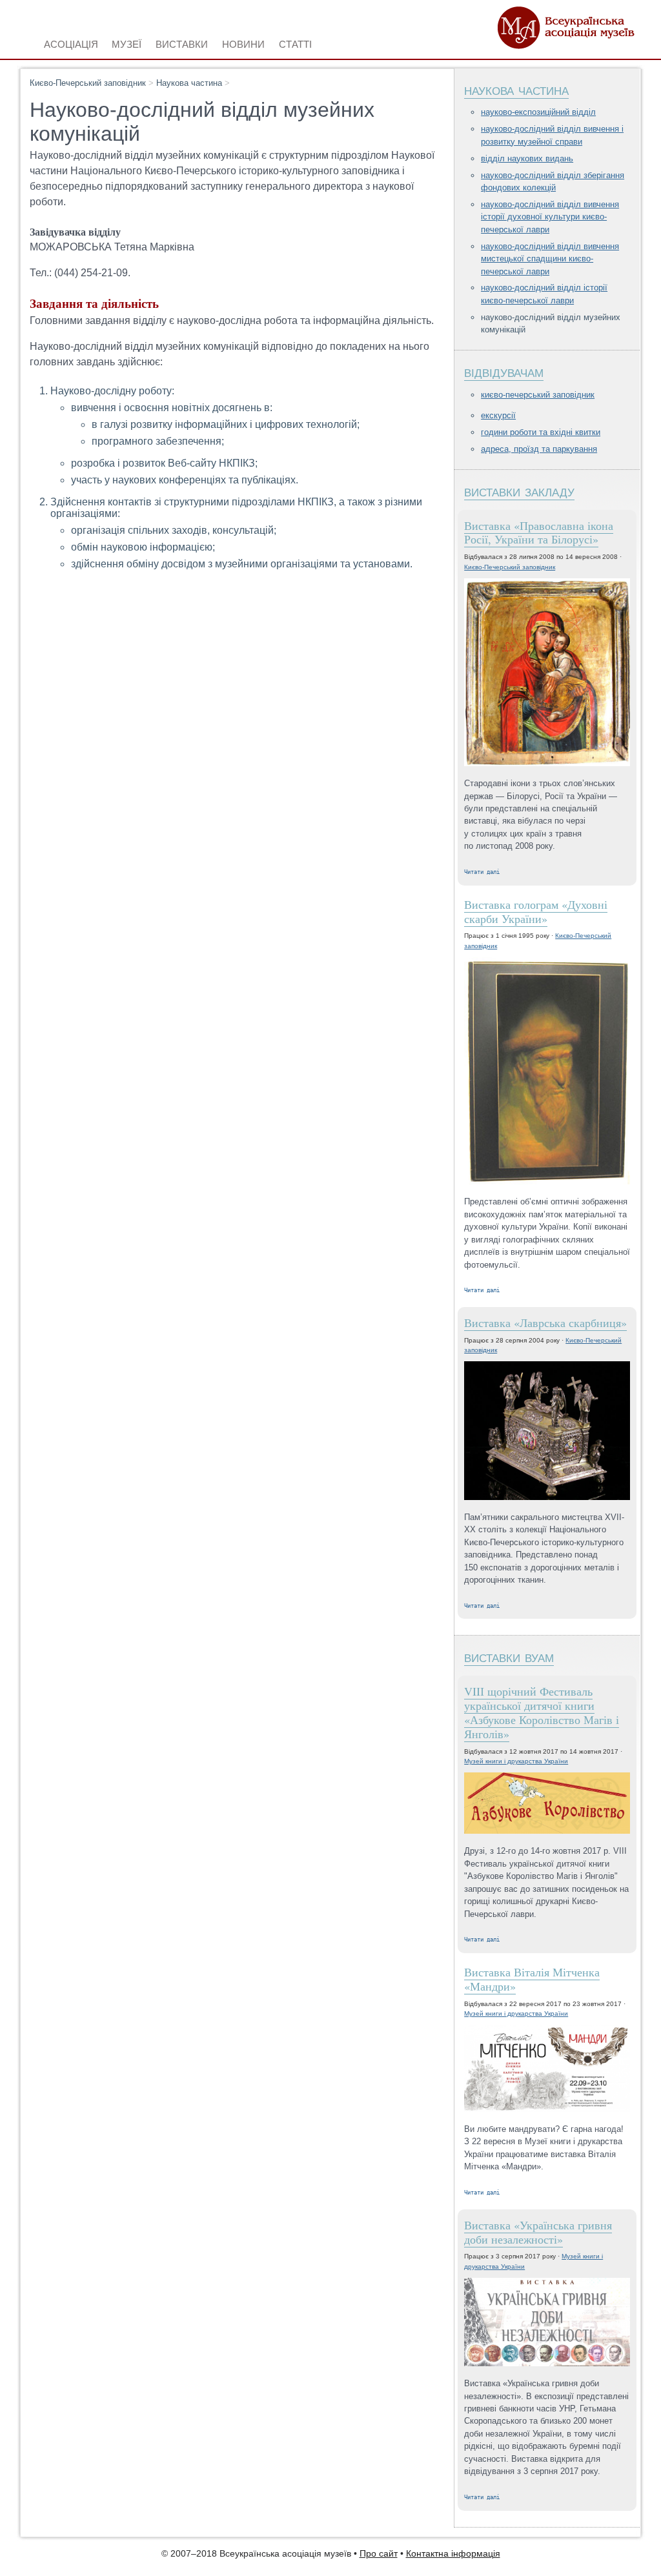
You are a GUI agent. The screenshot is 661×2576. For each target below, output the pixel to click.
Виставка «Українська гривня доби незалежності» (538, 2232)
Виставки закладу (519, 491)
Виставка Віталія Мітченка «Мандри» (532, 1979)
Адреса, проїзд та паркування (539, 449)
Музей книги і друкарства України (516, 1761)
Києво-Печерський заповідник (88, 83)
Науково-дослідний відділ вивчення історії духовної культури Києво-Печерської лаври (550, 217)
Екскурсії (498, 415)
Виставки (182, 43)
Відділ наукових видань (527, 158)
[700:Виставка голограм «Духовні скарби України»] (547, 1072)
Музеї (127, 43)
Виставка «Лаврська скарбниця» (545, 1323)
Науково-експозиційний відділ (538, 112)
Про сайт (379, 2554)
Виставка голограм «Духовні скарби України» (536, 911)
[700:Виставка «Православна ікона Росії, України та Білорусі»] (547, 673)
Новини (243, 43)
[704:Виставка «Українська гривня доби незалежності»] (547, 2323)
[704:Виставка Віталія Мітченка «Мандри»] (547, 2069)
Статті (295, 43)
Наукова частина (189, 83)
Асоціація (71, 43)
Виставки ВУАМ (509, 1657)
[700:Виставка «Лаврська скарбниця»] (547, 1431)
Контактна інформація (453, 2554)
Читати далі (482, 872)
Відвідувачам (504, 371)
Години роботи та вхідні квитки (541, 432)
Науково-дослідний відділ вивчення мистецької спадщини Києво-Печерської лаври (550, 259)
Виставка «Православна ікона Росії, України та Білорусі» (539, 532)
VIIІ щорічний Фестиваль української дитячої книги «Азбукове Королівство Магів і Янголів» (542, 1712)
